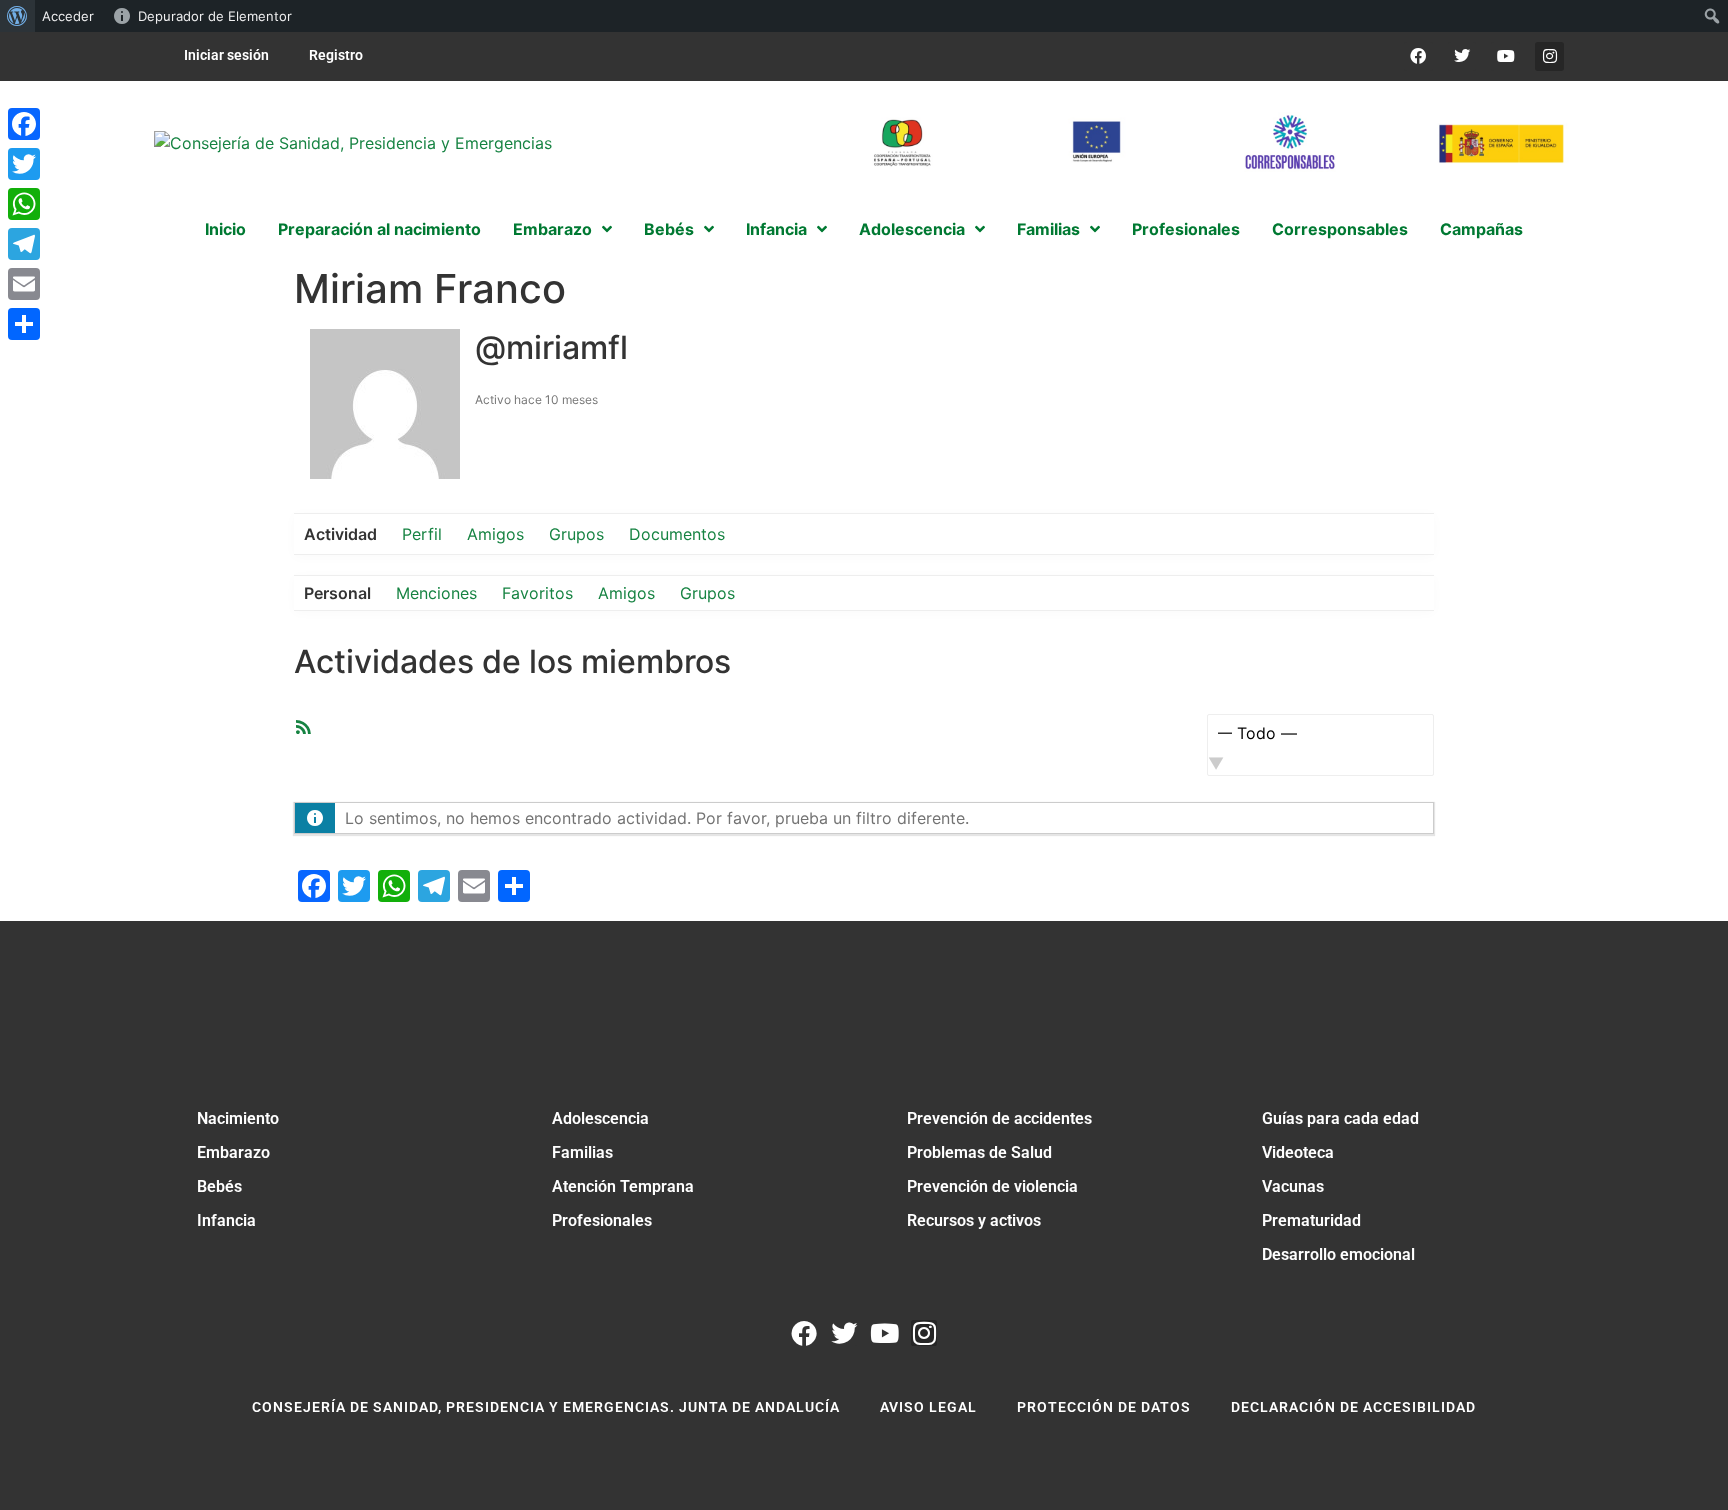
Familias (582, 1152)
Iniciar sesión (226, 55)
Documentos (677, 534)
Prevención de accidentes (999, 1118)
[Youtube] (1505, 56)
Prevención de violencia (992, 1186)
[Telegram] (24, 244)
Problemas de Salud (979, 1152)
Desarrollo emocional (1338, 1254)
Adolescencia (600, 1118)
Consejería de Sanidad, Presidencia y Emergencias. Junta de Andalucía (546, 1407)
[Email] (24, 284)
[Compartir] (24, 324)
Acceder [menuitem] (68, 16)
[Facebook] (1418, 56)
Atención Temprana (623, 1186)
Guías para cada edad (1340, 1118)
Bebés (219, 1186)
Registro (336, 55)
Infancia (226, 1220)
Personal (337, 593)
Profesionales (602, 1220)
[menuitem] (17, 16)
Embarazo (233, 1152)
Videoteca (1298, 1152)
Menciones (436, 593)
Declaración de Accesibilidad (1353, 1407)
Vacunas (1293, 1186)
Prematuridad (1311, 1220)
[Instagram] (1549, 56)
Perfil (422, 534)
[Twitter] (1462, 56)
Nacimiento (238, 1118)
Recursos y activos (974, 1220)
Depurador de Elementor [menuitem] (215, 16)
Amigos (495, 534)
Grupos (576, 534)
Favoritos (537, 593)
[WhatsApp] (24, 204)
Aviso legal (928, 1407)
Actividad (340, 534)
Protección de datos (1104, 1407)
